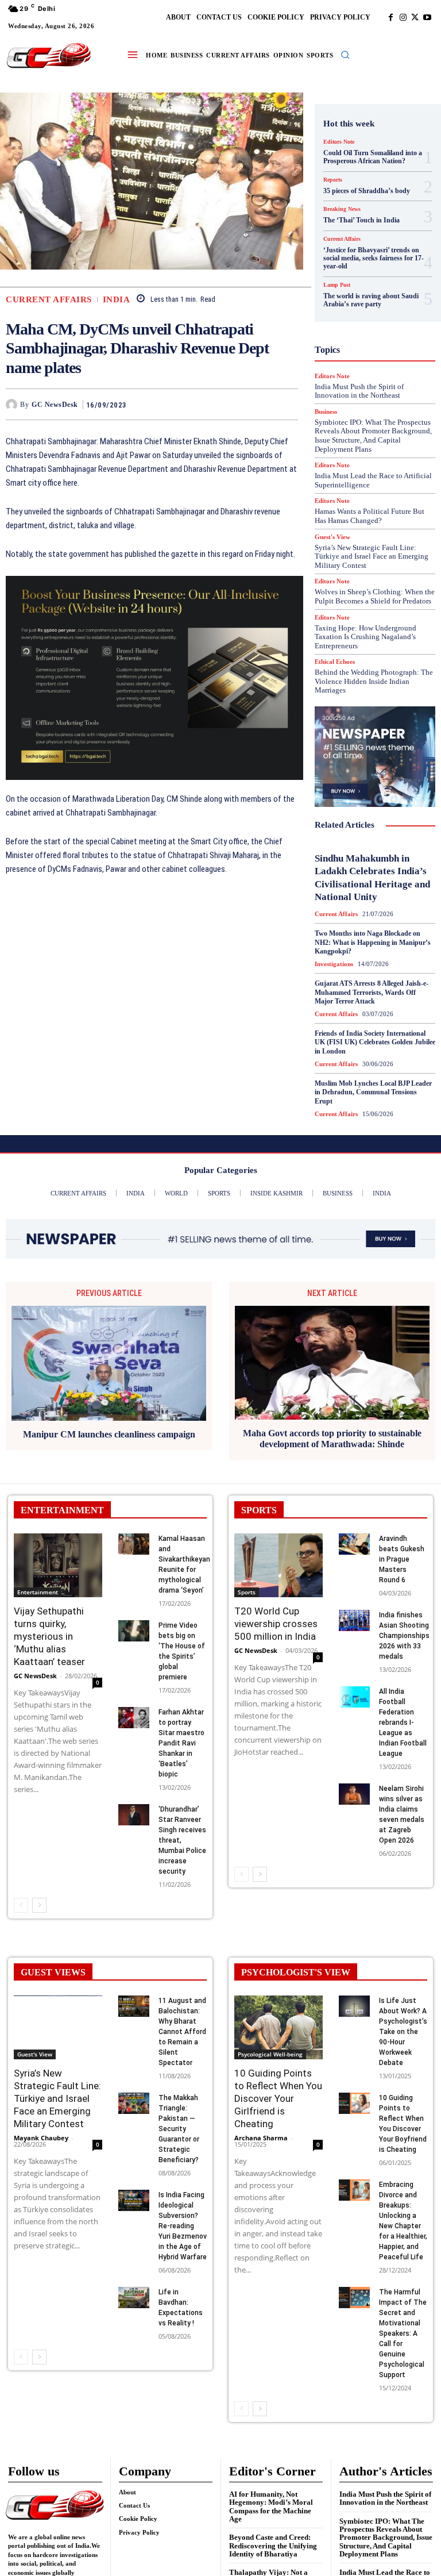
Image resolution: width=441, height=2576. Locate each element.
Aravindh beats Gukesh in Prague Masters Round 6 (402, 1559)
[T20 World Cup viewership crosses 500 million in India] (278, 1565)
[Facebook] (391, 18)
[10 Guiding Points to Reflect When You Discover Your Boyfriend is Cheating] (354, 2104)
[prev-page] (21, 1905)
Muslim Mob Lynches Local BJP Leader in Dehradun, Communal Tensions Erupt (373, 1092)
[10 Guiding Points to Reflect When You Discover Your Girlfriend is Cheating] (278, 2027)
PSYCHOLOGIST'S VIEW (296, 1972)
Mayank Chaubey (41, 2138)
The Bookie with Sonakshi (391, 481)
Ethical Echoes (335, 662)
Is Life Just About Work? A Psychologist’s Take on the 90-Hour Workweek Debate (403, 2032)
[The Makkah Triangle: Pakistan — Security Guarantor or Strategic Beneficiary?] (134, 2104)
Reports (348, 409)
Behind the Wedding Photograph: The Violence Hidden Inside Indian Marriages (374, 681)
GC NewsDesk (55, 405)
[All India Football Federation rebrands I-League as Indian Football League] (354, 1697)
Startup (359, 460)
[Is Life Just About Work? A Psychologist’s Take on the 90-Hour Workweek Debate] (354, 2006)
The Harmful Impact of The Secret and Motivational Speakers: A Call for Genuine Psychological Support (403, 2333)
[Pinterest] (260, 404)
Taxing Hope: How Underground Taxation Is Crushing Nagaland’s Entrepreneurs (365, 637)
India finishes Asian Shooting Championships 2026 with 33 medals (404, 1636)
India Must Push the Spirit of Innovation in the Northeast (385, 2498)
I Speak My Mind (379, 316)
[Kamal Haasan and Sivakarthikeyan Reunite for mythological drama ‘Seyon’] (134, 1544)
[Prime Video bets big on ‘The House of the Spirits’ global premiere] (134, 1631)
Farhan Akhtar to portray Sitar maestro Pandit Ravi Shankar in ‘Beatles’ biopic (181, 1743)
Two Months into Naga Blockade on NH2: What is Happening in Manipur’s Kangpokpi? (373, 942)
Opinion (383, 378)
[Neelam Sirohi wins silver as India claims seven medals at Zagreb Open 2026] (354, 1794)
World (393, 491)
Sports (247, 1592)
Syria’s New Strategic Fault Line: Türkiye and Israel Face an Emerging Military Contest (372, 556)
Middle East (384, 367)
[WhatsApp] (287, 404)
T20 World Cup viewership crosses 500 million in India (276, 1624)
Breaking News (366, 191)
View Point (352, 491)
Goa (346, 284)
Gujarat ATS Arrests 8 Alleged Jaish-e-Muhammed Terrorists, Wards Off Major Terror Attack (372, 992)
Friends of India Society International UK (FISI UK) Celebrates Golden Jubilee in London (375, 1042)
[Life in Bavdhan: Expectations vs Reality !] (134, 2298)
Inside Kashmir (367, 347)
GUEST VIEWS (53, 1972)
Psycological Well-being (270, 2054)
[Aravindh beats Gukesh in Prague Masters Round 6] (354, 1544)
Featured (358, 274)
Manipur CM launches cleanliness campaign (109, 1434)
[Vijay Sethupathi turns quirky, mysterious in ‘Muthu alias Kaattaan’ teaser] (58, 1565)
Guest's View (377, 305)
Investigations (361, 357)
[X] (415, 18)
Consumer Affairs (372, 202)
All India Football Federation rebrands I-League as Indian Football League (403, 1723)
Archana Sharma (261, 2138)
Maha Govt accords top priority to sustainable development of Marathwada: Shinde (332, 1439)
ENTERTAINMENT (62, 1510)
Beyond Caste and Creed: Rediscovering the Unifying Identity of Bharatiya (273, 2546)
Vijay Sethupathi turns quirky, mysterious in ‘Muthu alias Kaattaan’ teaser (49, 1636)
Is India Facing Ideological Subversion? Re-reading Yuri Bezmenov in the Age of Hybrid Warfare (183, 2226)
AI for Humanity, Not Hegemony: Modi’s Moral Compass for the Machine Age (271, 2506)
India (117, 300)
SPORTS (259, 1510)
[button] (345, 55)
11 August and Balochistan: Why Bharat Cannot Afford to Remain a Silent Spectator (182, 2032)
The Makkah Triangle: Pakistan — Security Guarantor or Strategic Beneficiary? (179, 2129)
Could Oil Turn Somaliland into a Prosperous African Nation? (373, 157)
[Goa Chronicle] (49, 56)
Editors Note (339, 142)
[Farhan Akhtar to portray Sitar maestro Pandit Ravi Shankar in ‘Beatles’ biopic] (134, 1718)
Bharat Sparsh (353, 181)
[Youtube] (427, 18)
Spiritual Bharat (373, 450)
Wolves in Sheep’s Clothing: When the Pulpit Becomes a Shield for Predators (375, 596)
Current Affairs (49, 300)
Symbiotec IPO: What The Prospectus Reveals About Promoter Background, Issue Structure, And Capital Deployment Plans (386, 2537)
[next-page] (39, 1905)
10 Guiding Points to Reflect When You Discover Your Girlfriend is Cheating (278, 2098)
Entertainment (38, 1592)
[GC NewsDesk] (13, 405)
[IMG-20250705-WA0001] (154, 678)
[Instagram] (403, 18)
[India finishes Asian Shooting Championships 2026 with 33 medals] (354, 1621)
